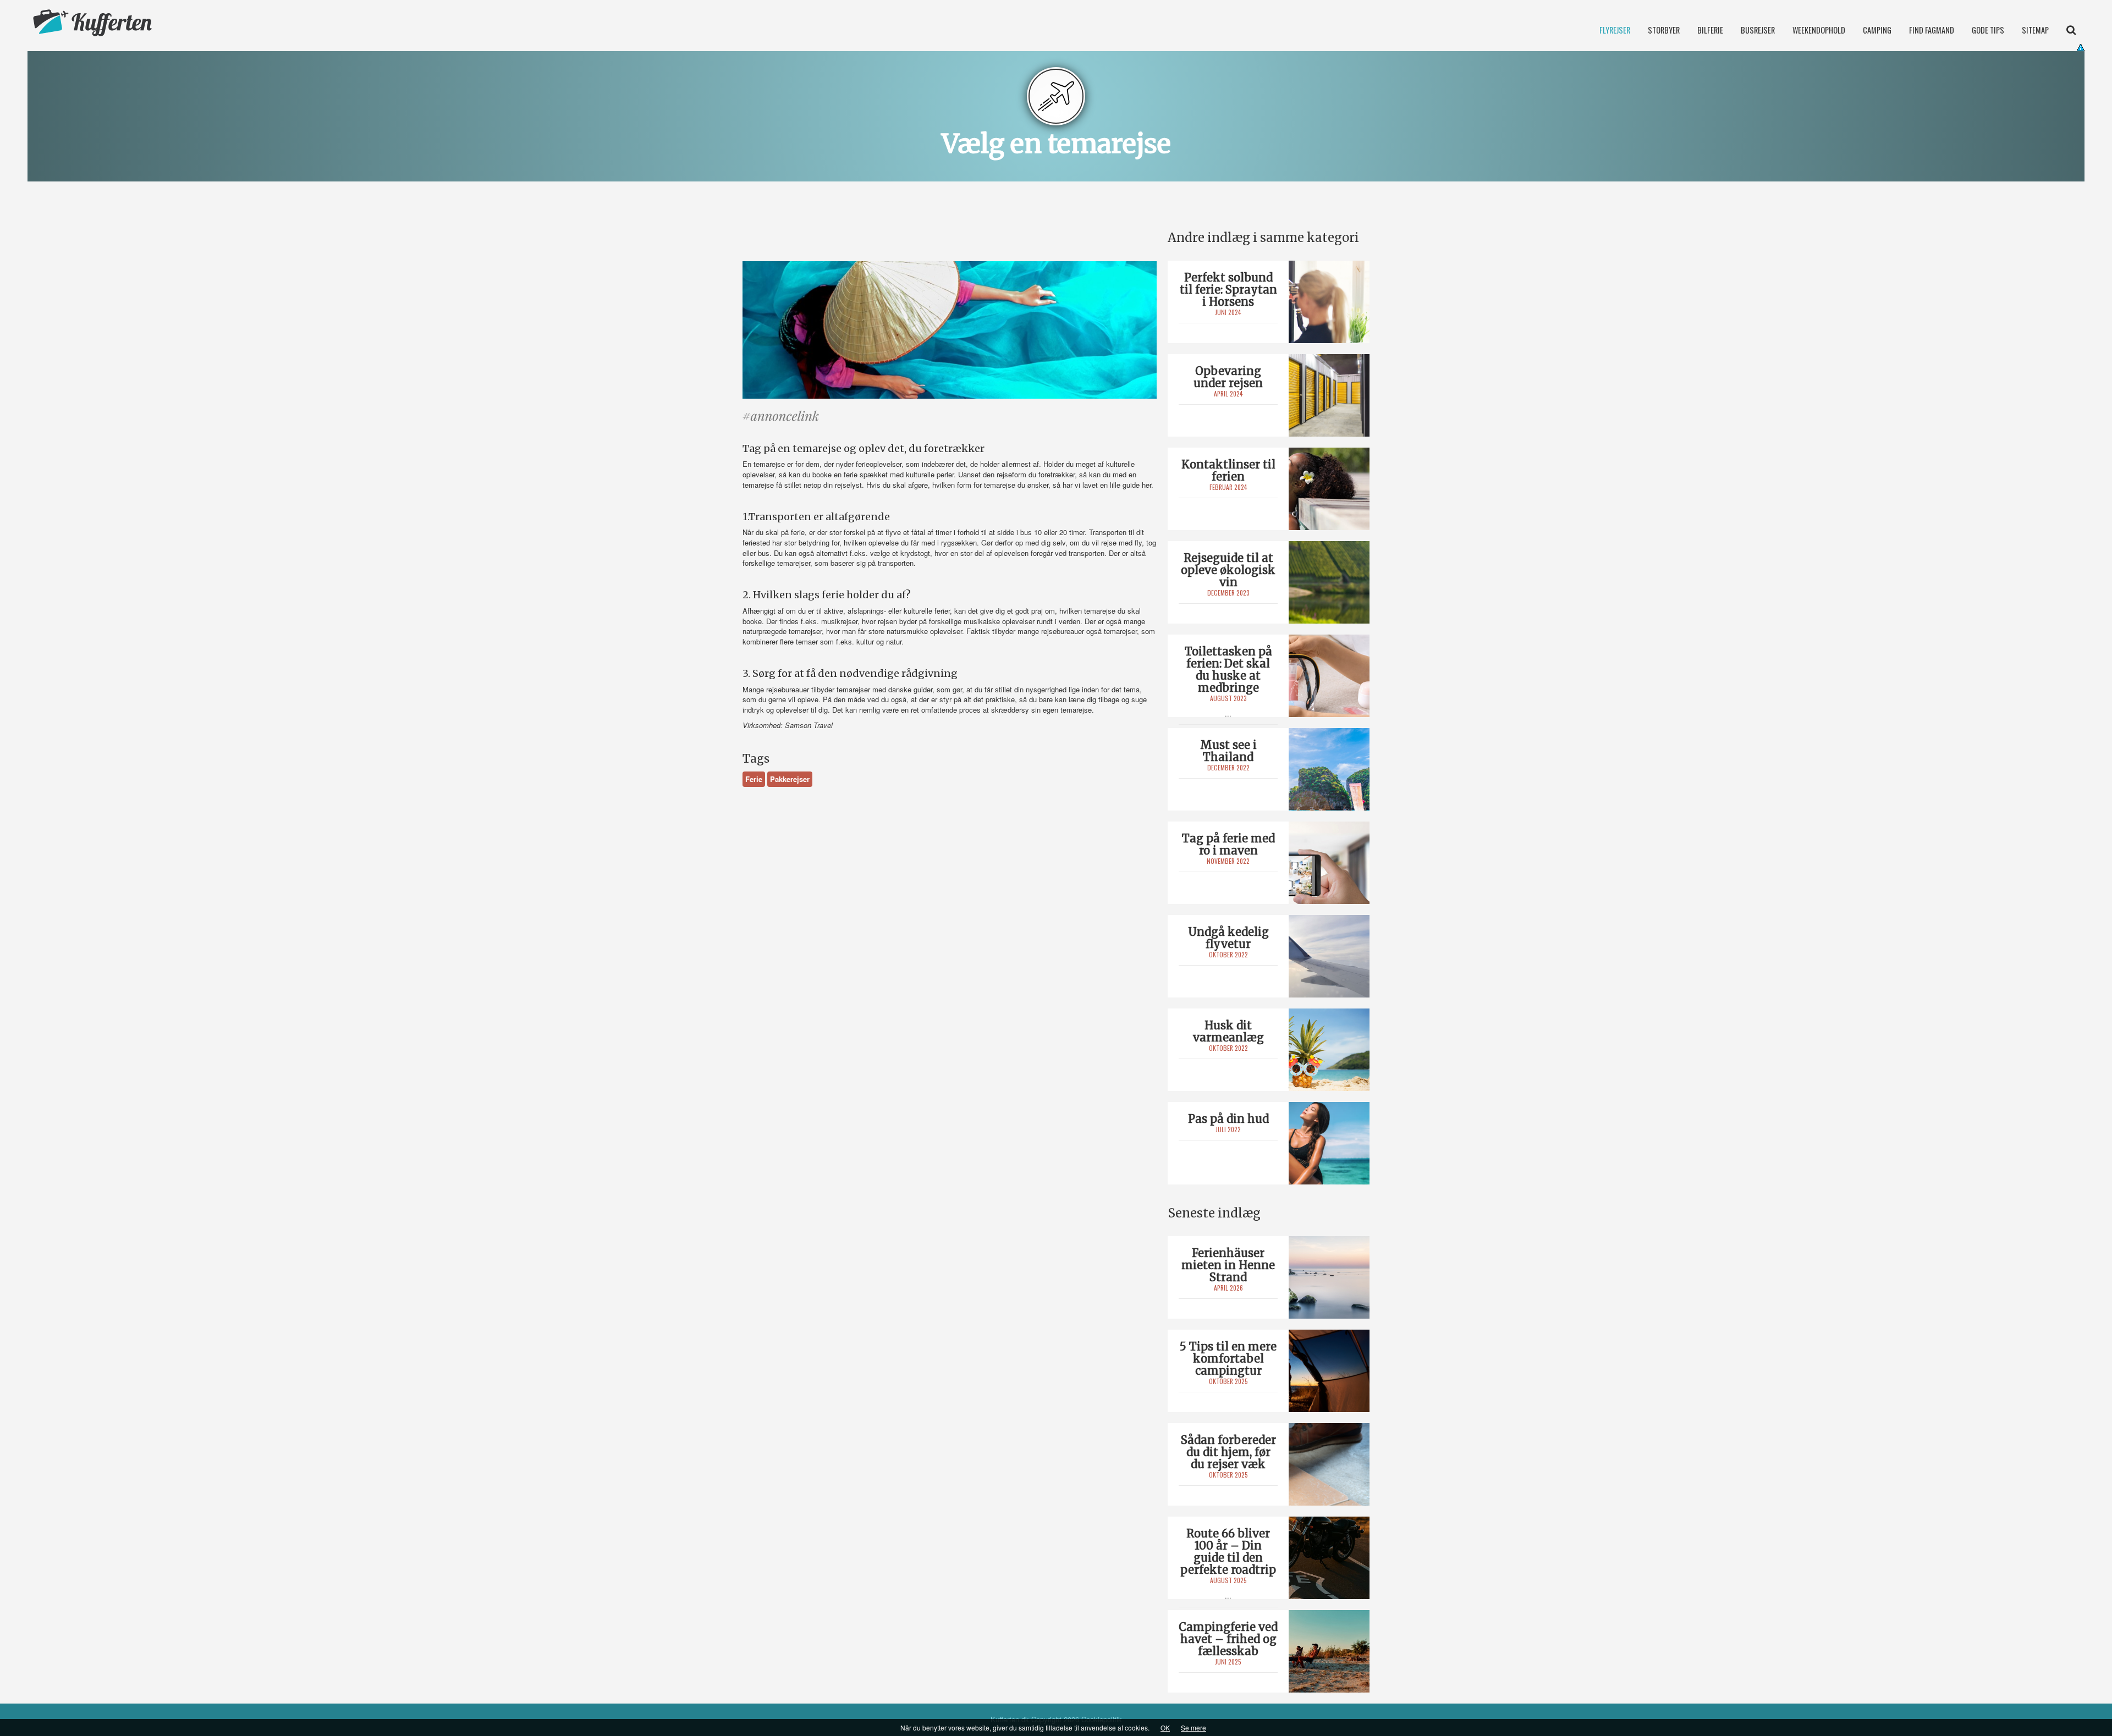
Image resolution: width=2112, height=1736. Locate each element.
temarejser (794, 563)
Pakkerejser (790, 779)
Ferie (754, 779)
